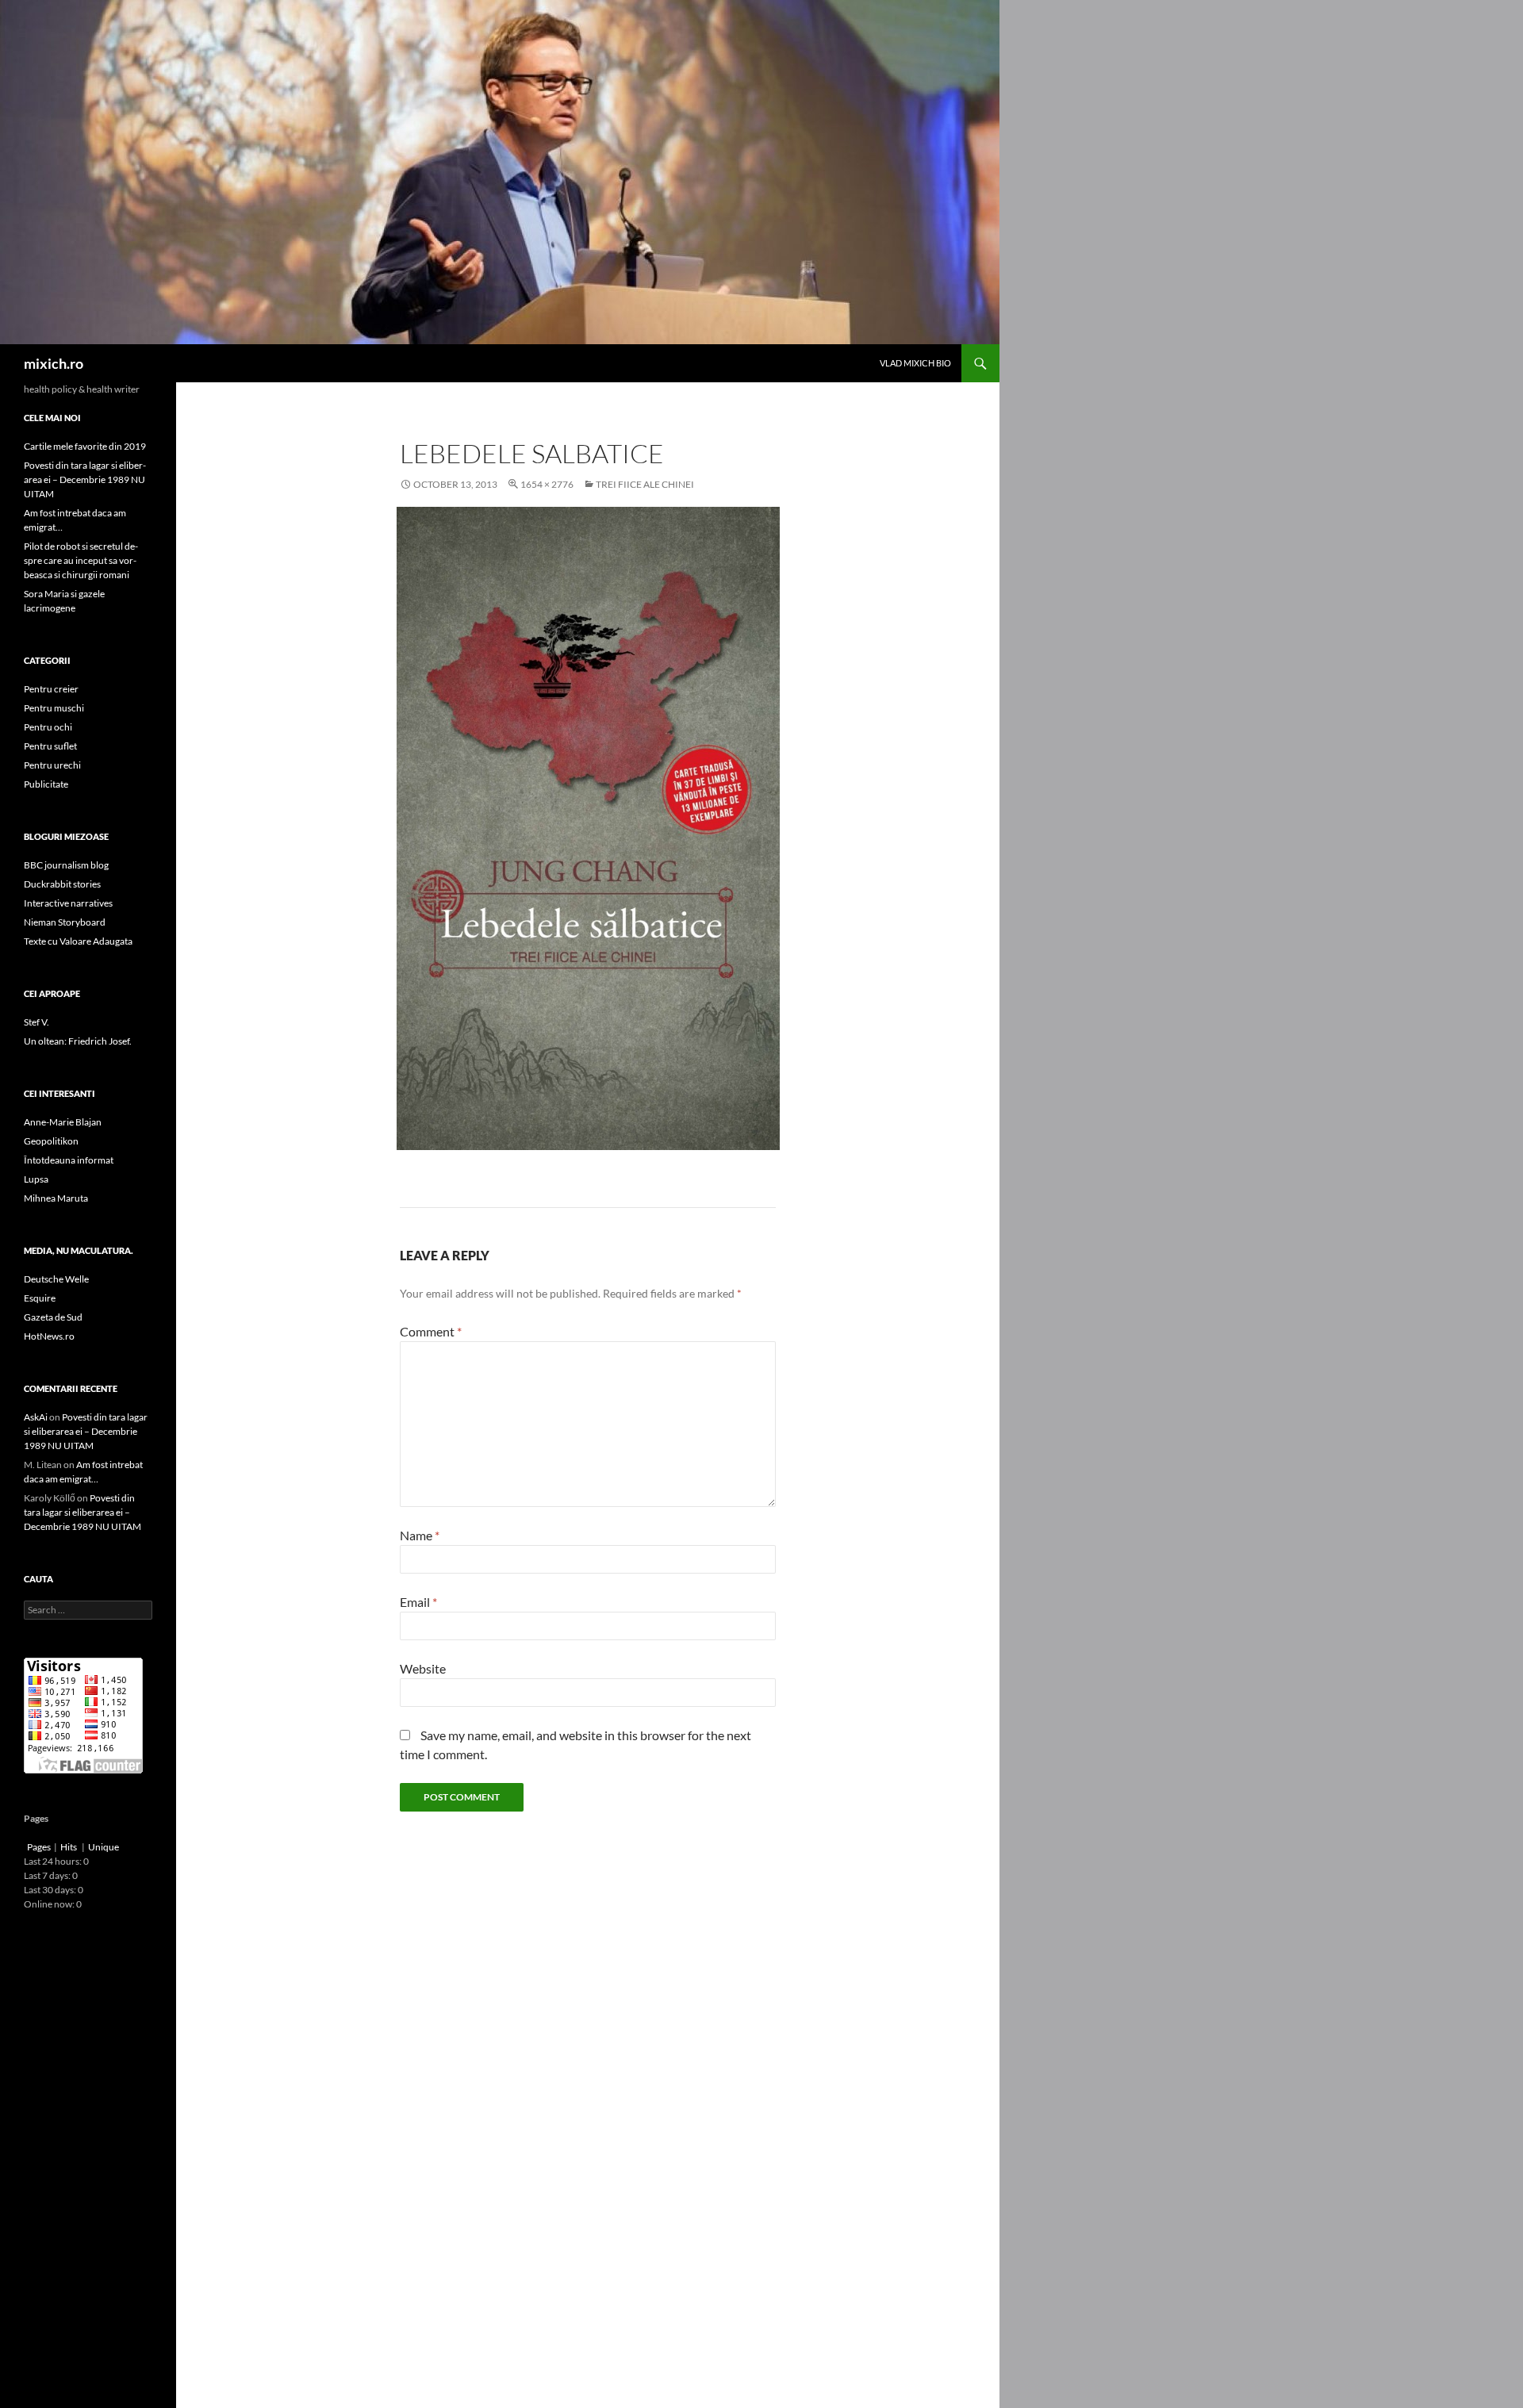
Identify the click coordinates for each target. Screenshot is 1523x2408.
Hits (69, 1847)
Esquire (40, 1298)
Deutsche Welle (56, 1279)
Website (423, 1668)
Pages (39, 1847)
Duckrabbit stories (62, 884)
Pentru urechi (52, 765)
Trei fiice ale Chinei (645, 484)
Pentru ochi (48, 727)
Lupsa (36, 1179)
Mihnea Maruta (56, 1198)
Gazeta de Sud (53, 1317)
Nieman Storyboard (65, 922)
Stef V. (36, 1022)
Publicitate (46, 784)
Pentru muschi (54, 708)
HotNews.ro (49, 1336)
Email (418, 1602)
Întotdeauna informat (69, 1160)
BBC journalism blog (66, 865)
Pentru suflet (50, 746)
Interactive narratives (68, 903)
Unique (104, 1847)
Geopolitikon (51, 1141)
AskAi (36, 1417)
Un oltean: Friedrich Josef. (78, 1041)
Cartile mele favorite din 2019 (85, 446)
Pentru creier (51, 689)
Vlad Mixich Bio (915, 363)
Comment (431, 1331)
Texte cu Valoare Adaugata (78, 941)
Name (420, 1535)
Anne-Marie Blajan (63, 1122)
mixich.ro (54, 363)
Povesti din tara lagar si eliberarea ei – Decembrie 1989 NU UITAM (85, 479)
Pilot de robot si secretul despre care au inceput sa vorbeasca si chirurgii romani (81, 560)
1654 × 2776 (547, 484)
